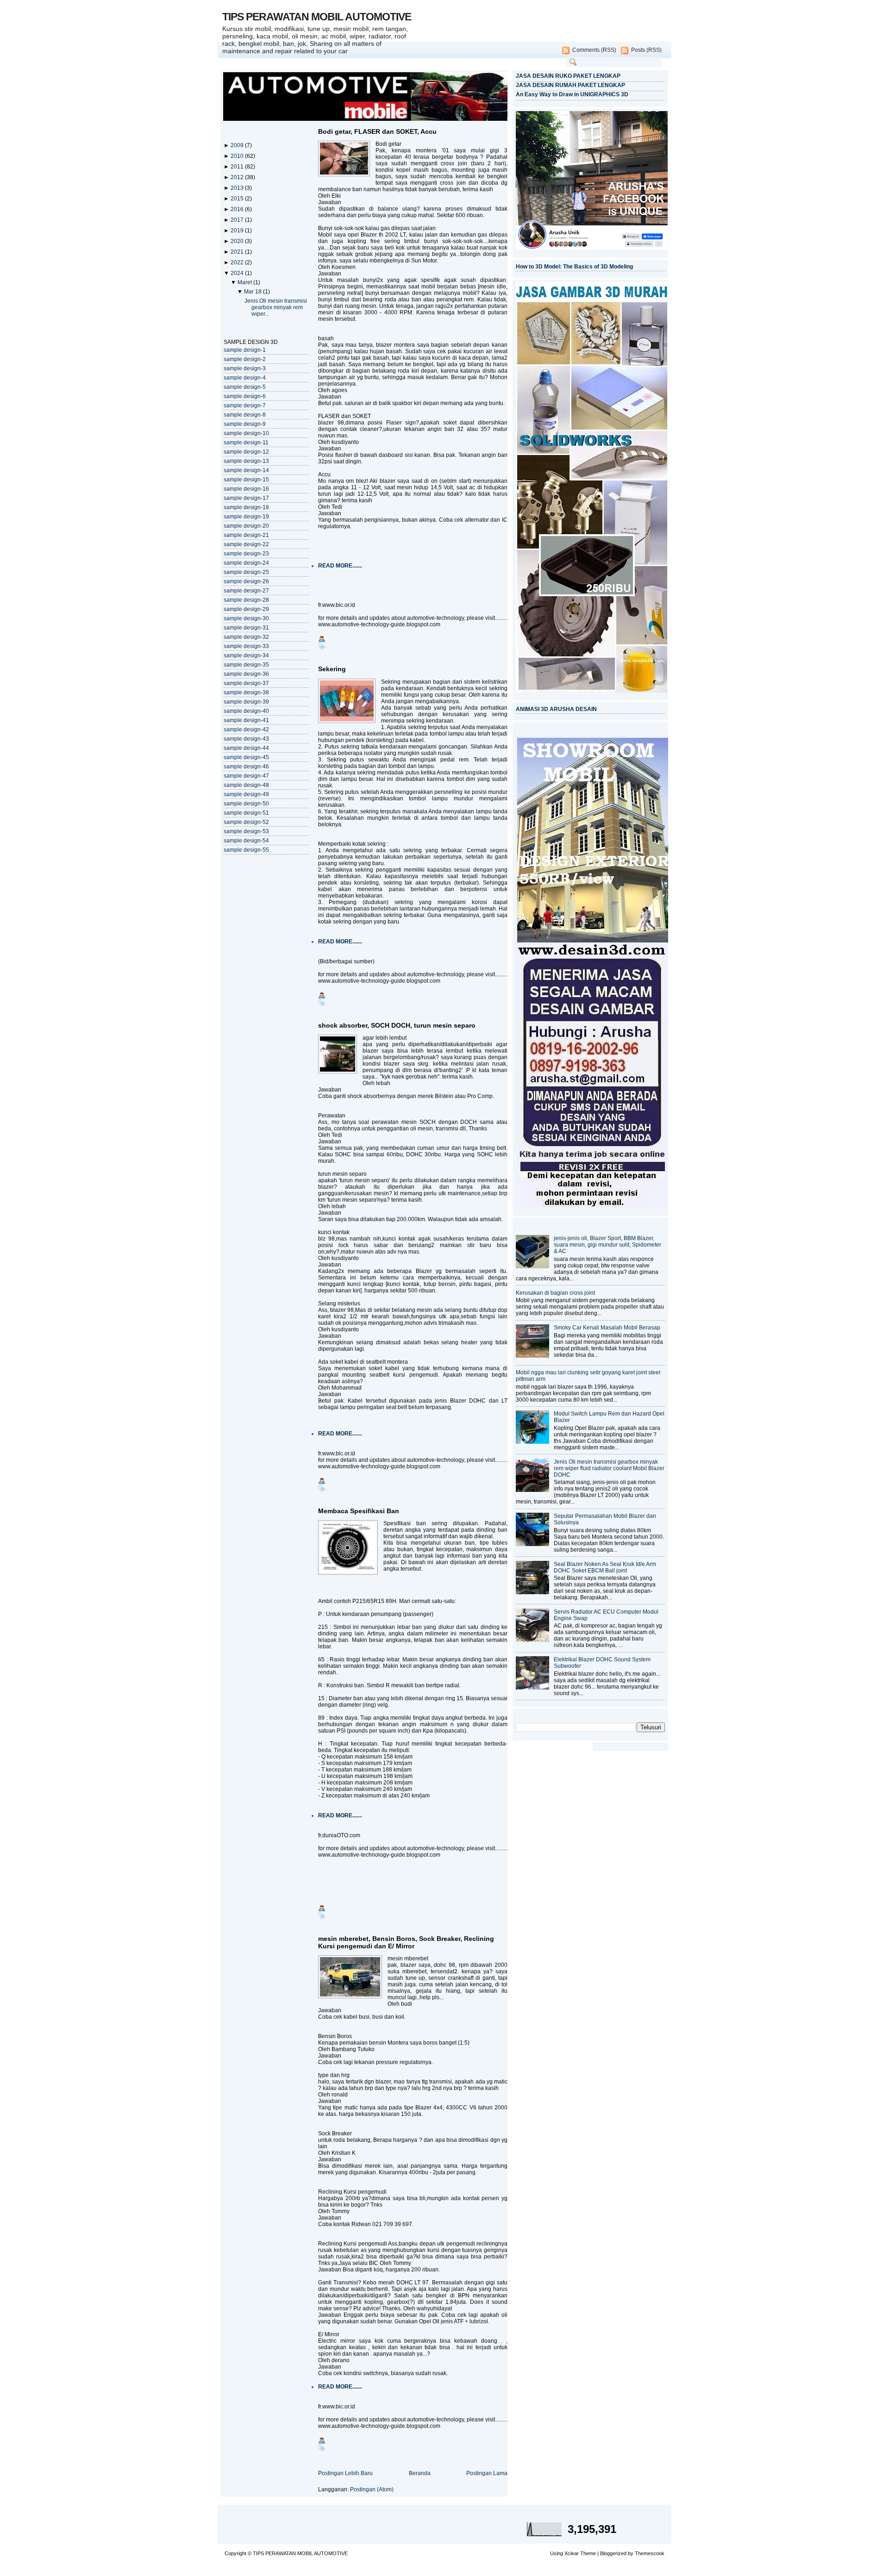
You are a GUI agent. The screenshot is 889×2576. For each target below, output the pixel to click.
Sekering (332, 669)
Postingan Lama (487, 2473)
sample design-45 (246, 757)
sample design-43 (246, 739)
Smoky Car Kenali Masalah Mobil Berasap (607, 1328)
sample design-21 (246, 535)
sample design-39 (246, 702)
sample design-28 (246, 600)
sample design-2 (245, 359)
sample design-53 (246, 831)
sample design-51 (246, 813)
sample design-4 (245, 378)
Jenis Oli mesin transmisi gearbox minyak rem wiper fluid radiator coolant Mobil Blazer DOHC (609, 1468)
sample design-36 (246, 674)
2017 (238, 220)
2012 (238, 177)
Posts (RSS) (646, 50)
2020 (238, 241)
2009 (238, 145)
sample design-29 (246, 609)
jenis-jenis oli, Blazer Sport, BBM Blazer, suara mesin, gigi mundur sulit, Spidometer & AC (607, 1245)
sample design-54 (246, 841)
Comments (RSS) (594, 50)
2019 (238, 231)
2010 (238, 156)
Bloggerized (613, 2553)
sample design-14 (246, 470)
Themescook (650, 2553)
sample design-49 (246, 794)
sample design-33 (246, 646)
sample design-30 (246, 618)
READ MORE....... (340, 566)
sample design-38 (246, 692)
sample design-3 (245, 368)
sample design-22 (246, 544)
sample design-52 (246, 822)
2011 (238, 167)
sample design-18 (246, 507)
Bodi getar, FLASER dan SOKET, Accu (377, 131)
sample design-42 (246, 730)
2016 (238, 209)
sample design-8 (245, 415)
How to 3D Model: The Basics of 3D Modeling (574, 267)
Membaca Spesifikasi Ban (359, 1511)
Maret (245, 282)
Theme (588, 2553)
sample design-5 (245, 387)
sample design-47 (246, 776)
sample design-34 (246, 655)
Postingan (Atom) (372, 2489)
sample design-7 (245, 405)
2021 (238, 252)
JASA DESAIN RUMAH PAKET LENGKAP (570, 85)
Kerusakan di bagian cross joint (555, 1293)
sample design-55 (246, 850)
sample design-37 (246, 683)
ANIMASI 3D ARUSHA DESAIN (556, 709)
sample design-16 (246, 489)
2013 (238, 188)
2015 (238, 199)
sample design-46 (246, 767)
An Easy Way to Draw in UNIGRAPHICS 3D (572, 94)
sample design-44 (246, 748)
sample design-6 (245, 396)
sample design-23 (246, 554)
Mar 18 (254, 292)
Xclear (572, 2553)
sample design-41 (246, 720)
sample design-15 (246, 480)
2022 (238, 262)
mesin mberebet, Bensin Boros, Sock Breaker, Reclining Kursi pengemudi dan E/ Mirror (406, 1942)
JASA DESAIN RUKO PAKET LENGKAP (568, 76)
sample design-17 (246, 498)
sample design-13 (246, 461)
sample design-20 (246, 526)
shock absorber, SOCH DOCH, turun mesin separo (397, 1025)
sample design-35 (246, 665)
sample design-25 (246, 572)
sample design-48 (246, 785)
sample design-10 (246, 433)
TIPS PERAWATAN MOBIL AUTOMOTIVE (317, 17)
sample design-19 (246, 517)
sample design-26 (246, 581)
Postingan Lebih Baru (345, 2473)
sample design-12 (246, 452)
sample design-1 (245, 350)
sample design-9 (245, 424)
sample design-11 (246, 443)
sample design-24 (246, 563)
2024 (238, 273)
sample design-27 (246, 591)
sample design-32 (246, 637)
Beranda (420, 2473)
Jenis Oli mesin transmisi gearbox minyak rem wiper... (276, 307)
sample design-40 (246, 711)
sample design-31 (246, 628)
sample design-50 (246, 804)
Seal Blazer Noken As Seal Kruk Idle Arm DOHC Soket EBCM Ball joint (605, 1567)
